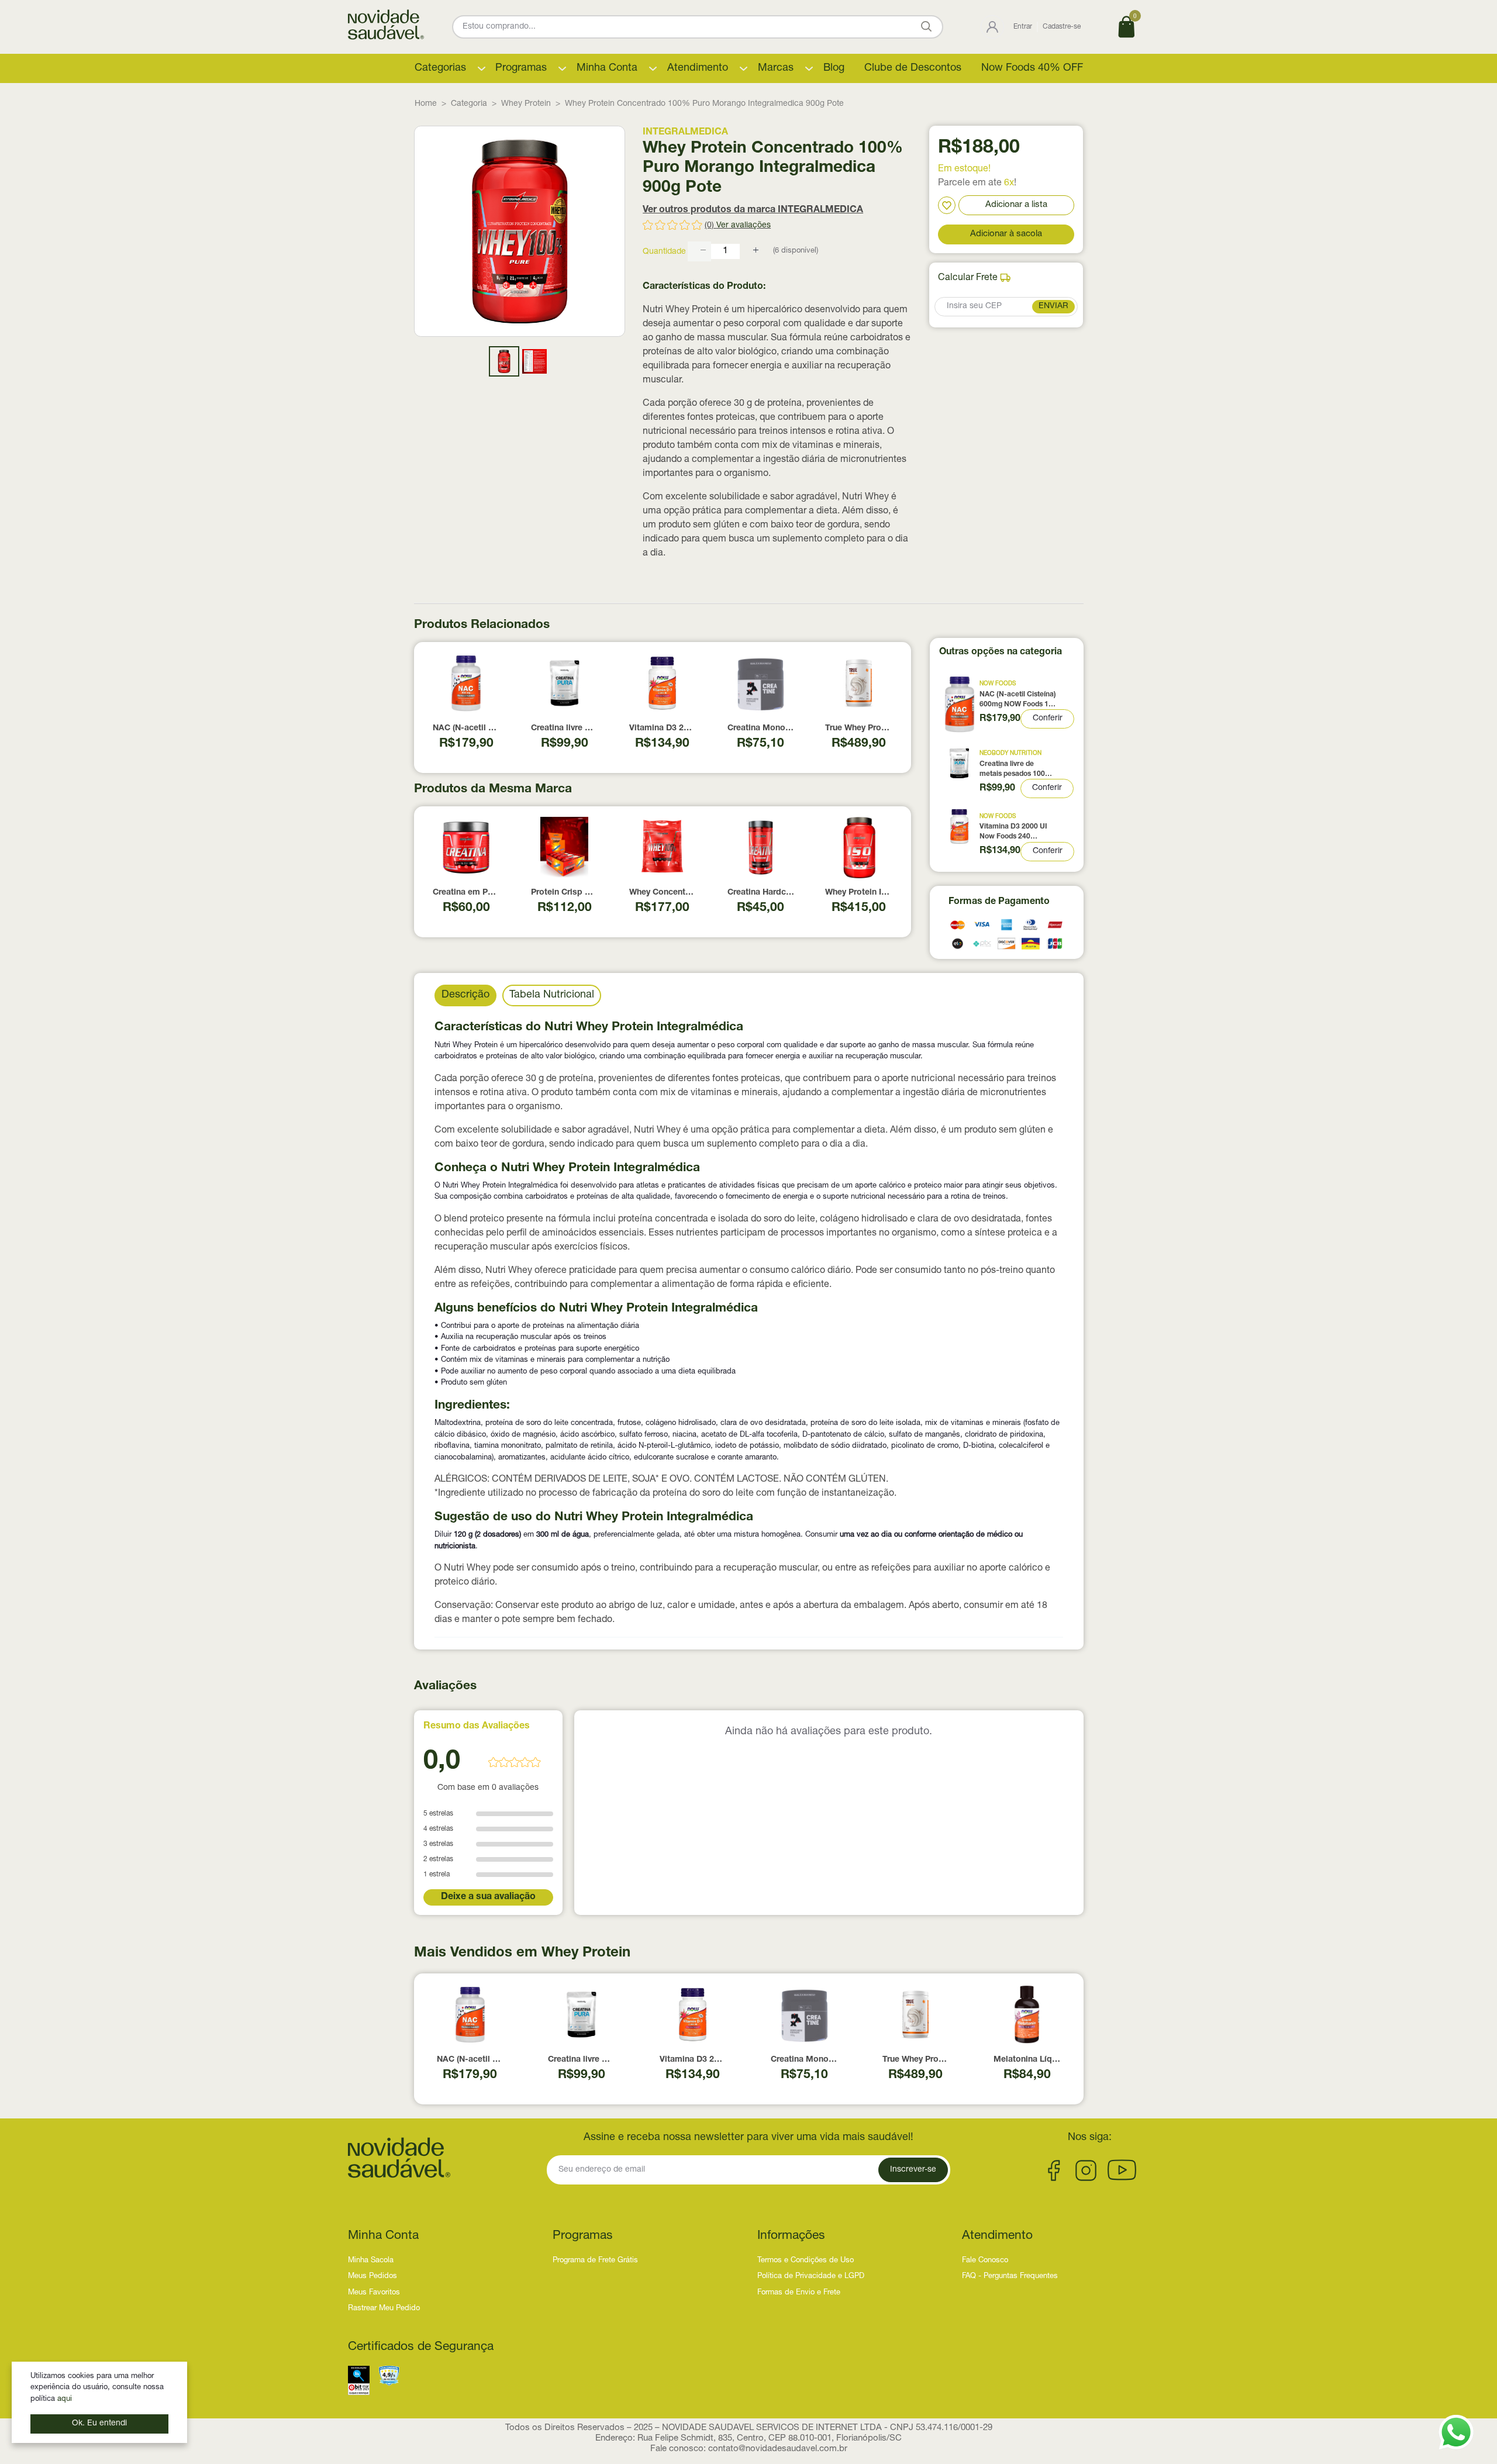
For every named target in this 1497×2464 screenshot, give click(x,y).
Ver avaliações (744, 226)
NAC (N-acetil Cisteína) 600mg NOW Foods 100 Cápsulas (466, 729)
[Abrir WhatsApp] (1456, 2432)
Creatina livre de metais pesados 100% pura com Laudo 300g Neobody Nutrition (564, 729)
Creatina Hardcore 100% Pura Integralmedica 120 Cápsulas (761, 893)
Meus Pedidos (372, 2277)
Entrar (1023, 27)
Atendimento (698, 68)
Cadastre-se (1062, 27)
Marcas (776, 68)
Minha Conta (607, 68)
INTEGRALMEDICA (685, 133)
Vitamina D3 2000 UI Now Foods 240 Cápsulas (663, 729)
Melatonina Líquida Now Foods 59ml (1027, 2060)
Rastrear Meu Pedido (384, 2309)
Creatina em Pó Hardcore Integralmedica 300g (466, 893)
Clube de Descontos (913, 68)
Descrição (465, 995)
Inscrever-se (913, 2170)
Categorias (440, 68)
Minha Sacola (371, 2261)
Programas (521, 68)
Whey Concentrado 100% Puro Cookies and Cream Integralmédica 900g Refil (663, 893)
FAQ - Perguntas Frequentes (1010, 2277)
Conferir (1048, 719)
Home (426, 104)
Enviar (1053, 306)
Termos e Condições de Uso (806, 2261)
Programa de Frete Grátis (595, 2261)
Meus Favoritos (374, 2293)
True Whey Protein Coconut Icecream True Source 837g (858, 729)
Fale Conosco (985, 2261)
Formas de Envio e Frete (799, 2293)
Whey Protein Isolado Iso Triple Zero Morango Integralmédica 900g (858, 893)
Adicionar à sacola (1006, 234)
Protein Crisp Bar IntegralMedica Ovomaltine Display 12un (564, 893)
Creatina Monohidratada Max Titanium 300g (761, 729)
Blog (834, 68)
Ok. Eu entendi (99, 2424)
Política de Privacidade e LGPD (811, 2277)
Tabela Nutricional (552, 995)
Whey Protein (526, 104)
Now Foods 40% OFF (1032, 68)
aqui (65, 2399)
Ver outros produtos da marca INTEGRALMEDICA (753, 210)
